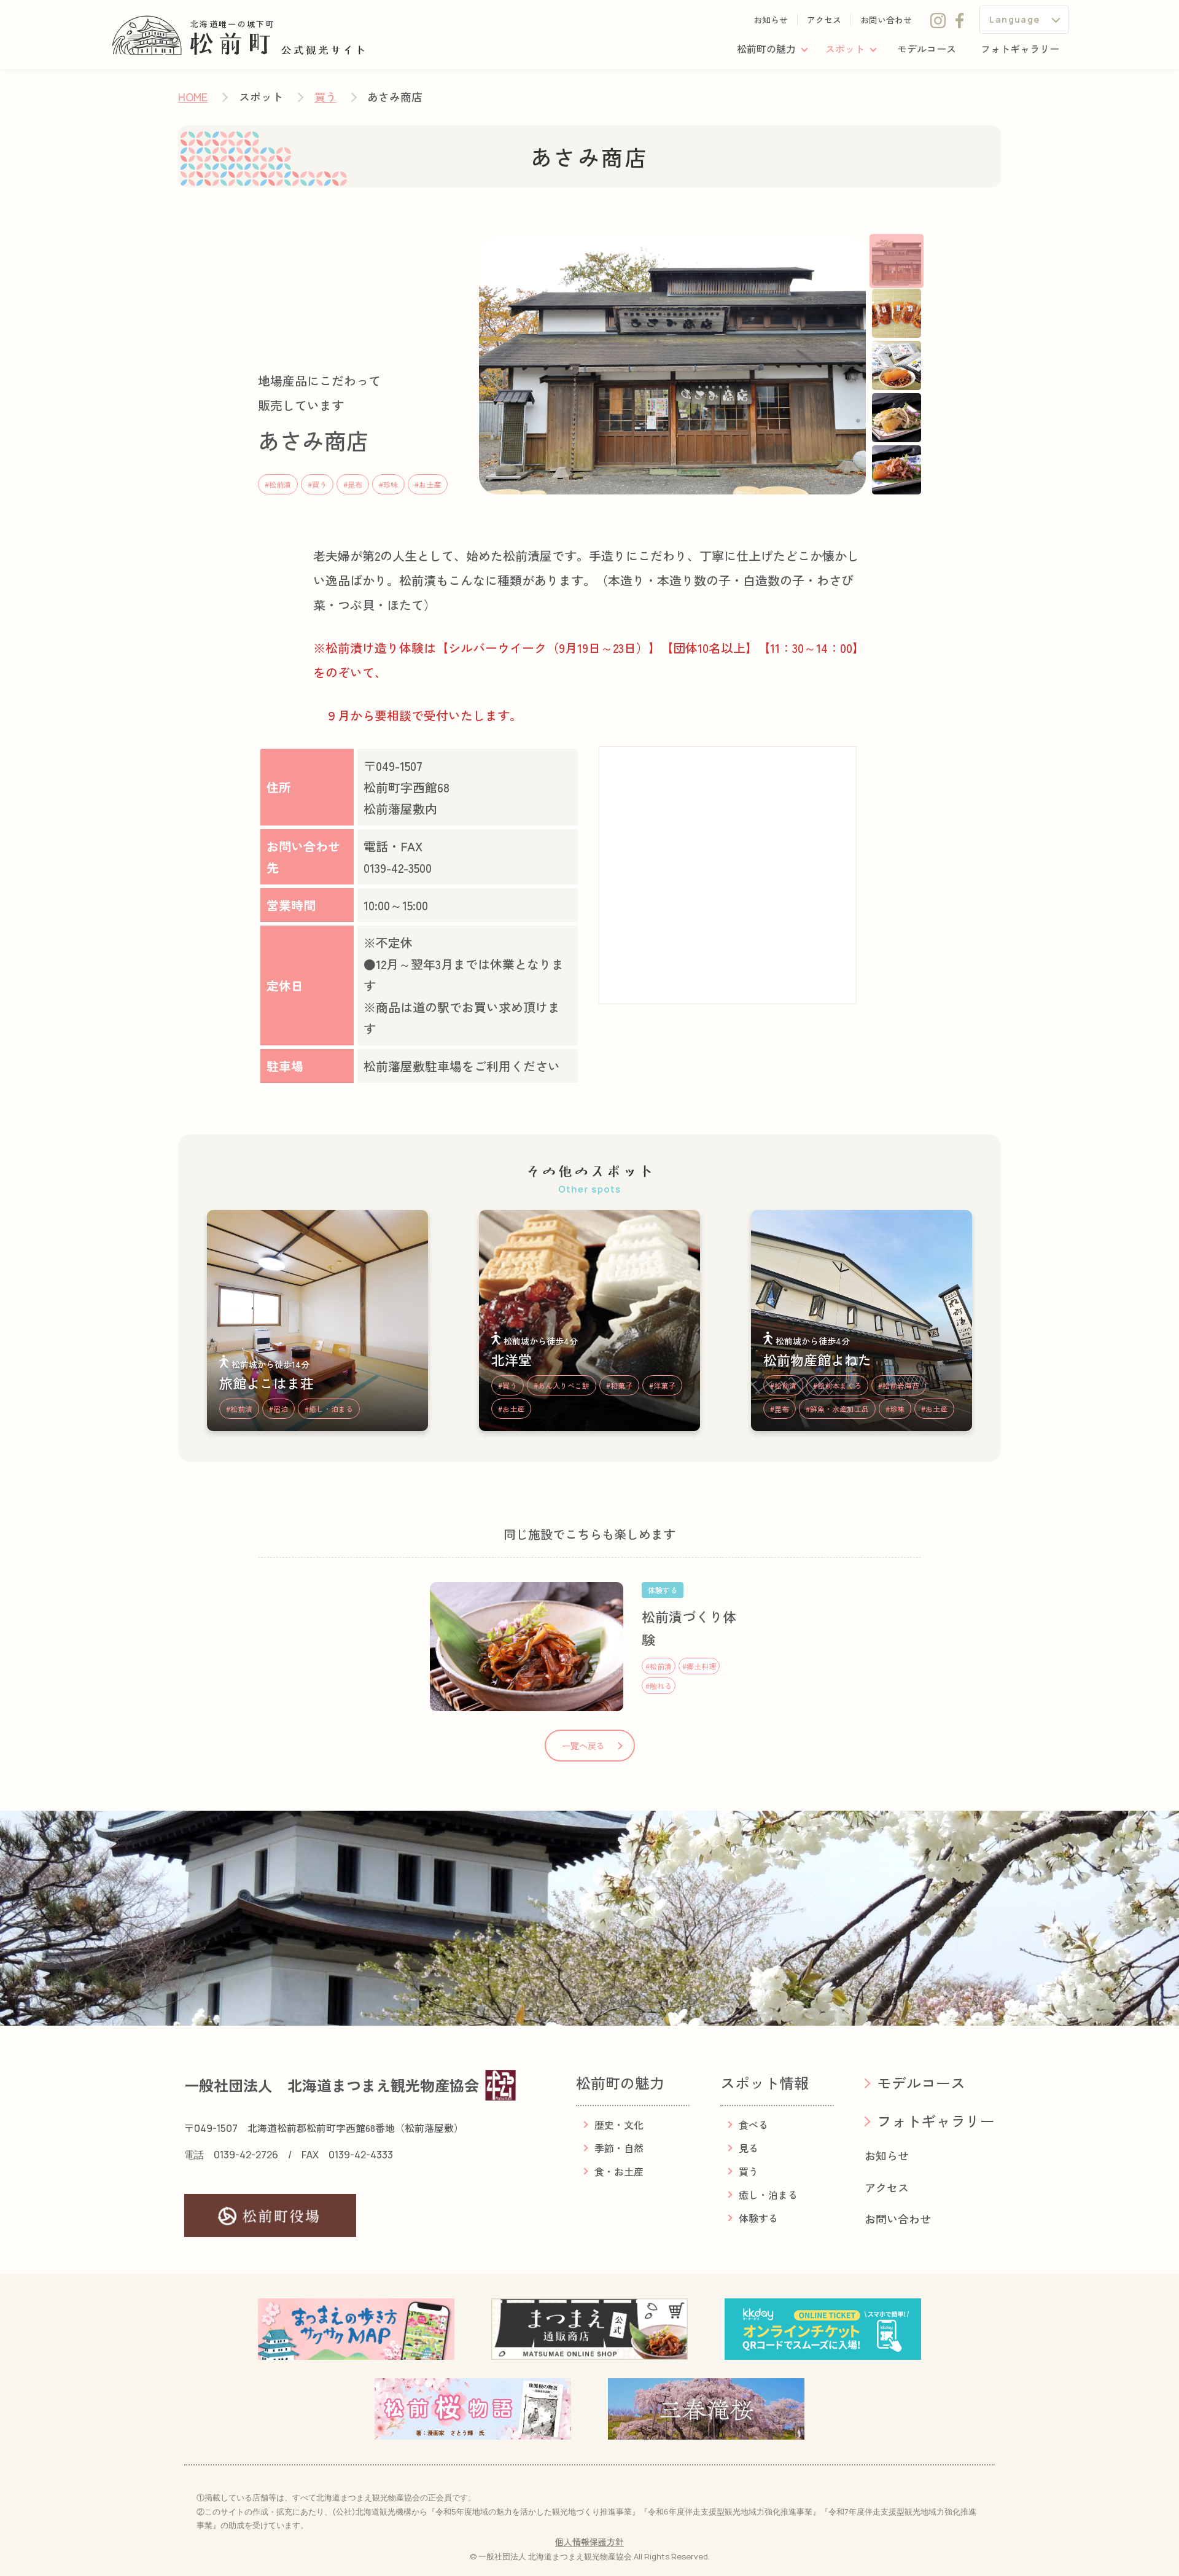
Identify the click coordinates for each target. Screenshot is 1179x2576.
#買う (317, 484)
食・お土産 (619, 2171)
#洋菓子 (662, 1385)
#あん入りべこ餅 (562, 1385)
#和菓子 (619, 1385)
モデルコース (927, 49)
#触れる (659, 1686)
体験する (758, 2218)
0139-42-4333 (361, 2155)
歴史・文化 (619, 2125)
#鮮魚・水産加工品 (837, 1409)
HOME (193, 96)
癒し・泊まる (768, 2195)
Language (1014, 19)
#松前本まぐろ (837, 1385)
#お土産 (428, 484)
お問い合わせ (886, 20)
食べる (753, 2125)
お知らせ (771, 20)
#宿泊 (278, 1409)
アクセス (824, 20)
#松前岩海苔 (899, 1385)
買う (325, 96)
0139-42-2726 (246, 2155)
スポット (845, 49)
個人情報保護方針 (589, 2542)
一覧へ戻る (583, 1746)
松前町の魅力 (766, 49)
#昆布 (353, 484)
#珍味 (388, 484)
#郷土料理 (699, 1666)
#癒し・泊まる (329, 1409)
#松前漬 (278, 484)
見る (749, 2148)
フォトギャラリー (1020, 49)
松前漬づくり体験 (689, 1628)
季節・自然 (619, 2148)
